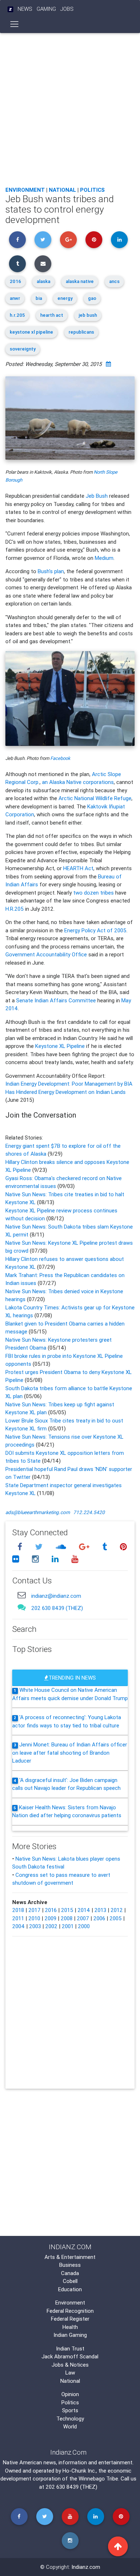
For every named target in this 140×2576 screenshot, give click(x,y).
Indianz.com (86, 2567)
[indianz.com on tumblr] (106, 1547)
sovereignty (23, 349)
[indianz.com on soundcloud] (62, 1547)
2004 (18, 1926)
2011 (18, 1918)
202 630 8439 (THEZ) (57, 1608)
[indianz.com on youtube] (75, 1559)
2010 (34, 1918)
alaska (43, 281)
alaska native (80, 281)
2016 (15, 281)
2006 (99, 1918)
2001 (68, 1926)
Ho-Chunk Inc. (79, 2471)
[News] (10, 9)
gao (92, 298)
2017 (34, 1910)
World (70, 2426)
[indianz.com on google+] (85, 1547)
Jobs (67, 9)
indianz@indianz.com (56, 1596)
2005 (116, 1918)
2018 (18, 1910)
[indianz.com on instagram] (36, 1559)
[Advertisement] (70, 108)
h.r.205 (17, 315)
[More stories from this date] (108, 364)
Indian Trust (70, 2348)
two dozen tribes (94, 893)
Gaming (46, 9)
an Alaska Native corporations (78, 782)
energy (65, 298)
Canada (70, 2273)
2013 (100, 1910)
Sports (70, 2410)
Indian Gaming (70, 2335)
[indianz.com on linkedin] (56, 1559)
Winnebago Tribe (98, 2478)
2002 (51, 1926)
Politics (92, 190)
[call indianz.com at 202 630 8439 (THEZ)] (22, 1607)
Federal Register (70, 2319)
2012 (117, 1910)
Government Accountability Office (46, 954)
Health (70, 2327)
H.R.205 (15, 909)
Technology (70, 2419)
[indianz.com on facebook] (21, 1547)
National (62, 190)
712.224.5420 (89, 1512)
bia (39, 298)
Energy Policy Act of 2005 (95, 930)
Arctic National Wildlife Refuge (95, 798)
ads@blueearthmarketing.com (38, 1512)
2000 (84, 1926)
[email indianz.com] (22, 1595)
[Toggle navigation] (15, 24)
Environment (25, 190)
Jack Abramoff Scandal (70, 2356)
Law (70, 2373)
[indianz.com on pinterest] (123, 1547)
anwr (15, 298)
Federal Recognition (70, 2311)
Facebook (60, 758)
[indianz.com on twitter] (40, 1547)
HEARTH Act (78, 868)
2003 (35, 1926)
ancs (114, 281)
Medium (104, 558)
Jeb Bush (97, 496)
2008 (67, 1918)
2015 (67, 1910)
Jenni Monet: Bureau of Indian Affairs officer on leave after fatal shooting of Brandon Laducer (70, 1753)
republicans (81, 332)
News (25, 9)
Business (70, 2265)
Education (70, 2289)
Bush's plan (51, 571)
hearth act (52, 315)
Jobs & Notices (70, 2365)
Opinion (70, 2394)
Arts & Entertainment (70, 2257)
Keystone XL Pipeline (60, 1046)
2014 (84, 1910)
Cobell (70, 2281)
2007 (83, 1918)
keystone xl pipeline (31, 332)
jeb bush (88, 315)
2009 (50, 1918)
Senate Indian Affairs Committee (56, 1000)
